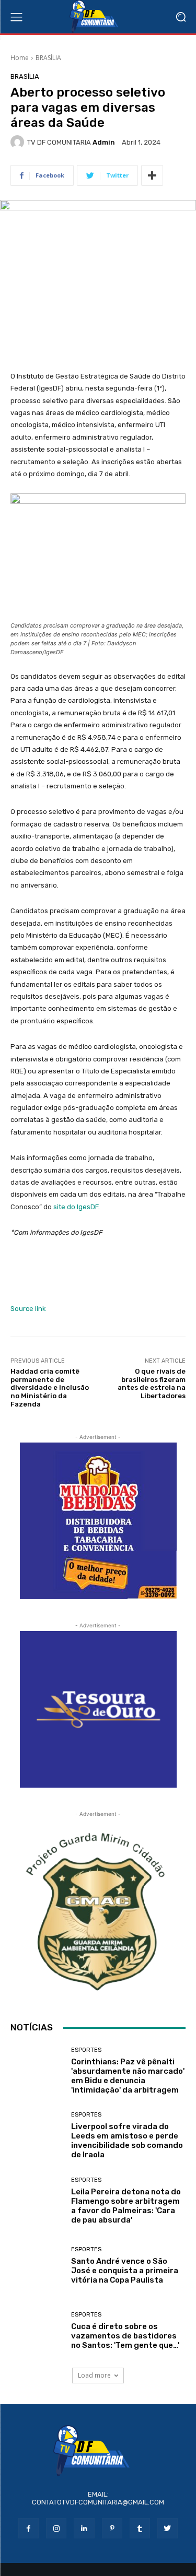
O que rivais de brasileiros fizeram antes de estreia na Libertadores (152, 1384)
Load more (94, 2375)
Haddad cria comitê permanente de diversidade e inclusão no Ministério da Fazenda (50, 1387)
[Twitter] (168, 2528)
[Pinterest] (112, 2528)
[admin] (19, 142)
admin (104, 142)
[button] (181, 17)
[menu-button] (16, 17)
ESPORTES (86, 2050)
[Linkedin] (84, 2528)
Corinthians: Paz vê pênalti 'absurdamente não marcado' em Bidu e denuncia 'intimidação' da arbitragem (128, 2076)
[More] (152, 175)
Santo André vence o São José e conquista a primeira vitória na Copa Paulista (125, 2271)
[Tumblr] (140, 2528)
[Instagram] (56, 2528)
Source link (28, 1309)
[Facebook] (28, 2528)
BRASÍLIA (48, 58)
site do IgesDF (76, 1207)
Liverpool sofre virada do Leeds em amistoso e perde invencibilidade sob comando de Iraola (127, 2141)
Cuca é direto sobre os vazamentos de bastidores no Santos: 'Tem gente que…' (125, 2336)
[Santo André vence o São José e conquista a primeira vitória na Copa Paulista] (37, 2266)
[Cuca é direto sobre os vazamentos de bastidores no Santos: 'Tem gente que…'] (37, 2331)
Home (20, 58)
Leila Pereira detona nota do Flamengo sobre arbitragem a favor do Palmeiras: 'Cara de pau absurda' (126, 2206)
